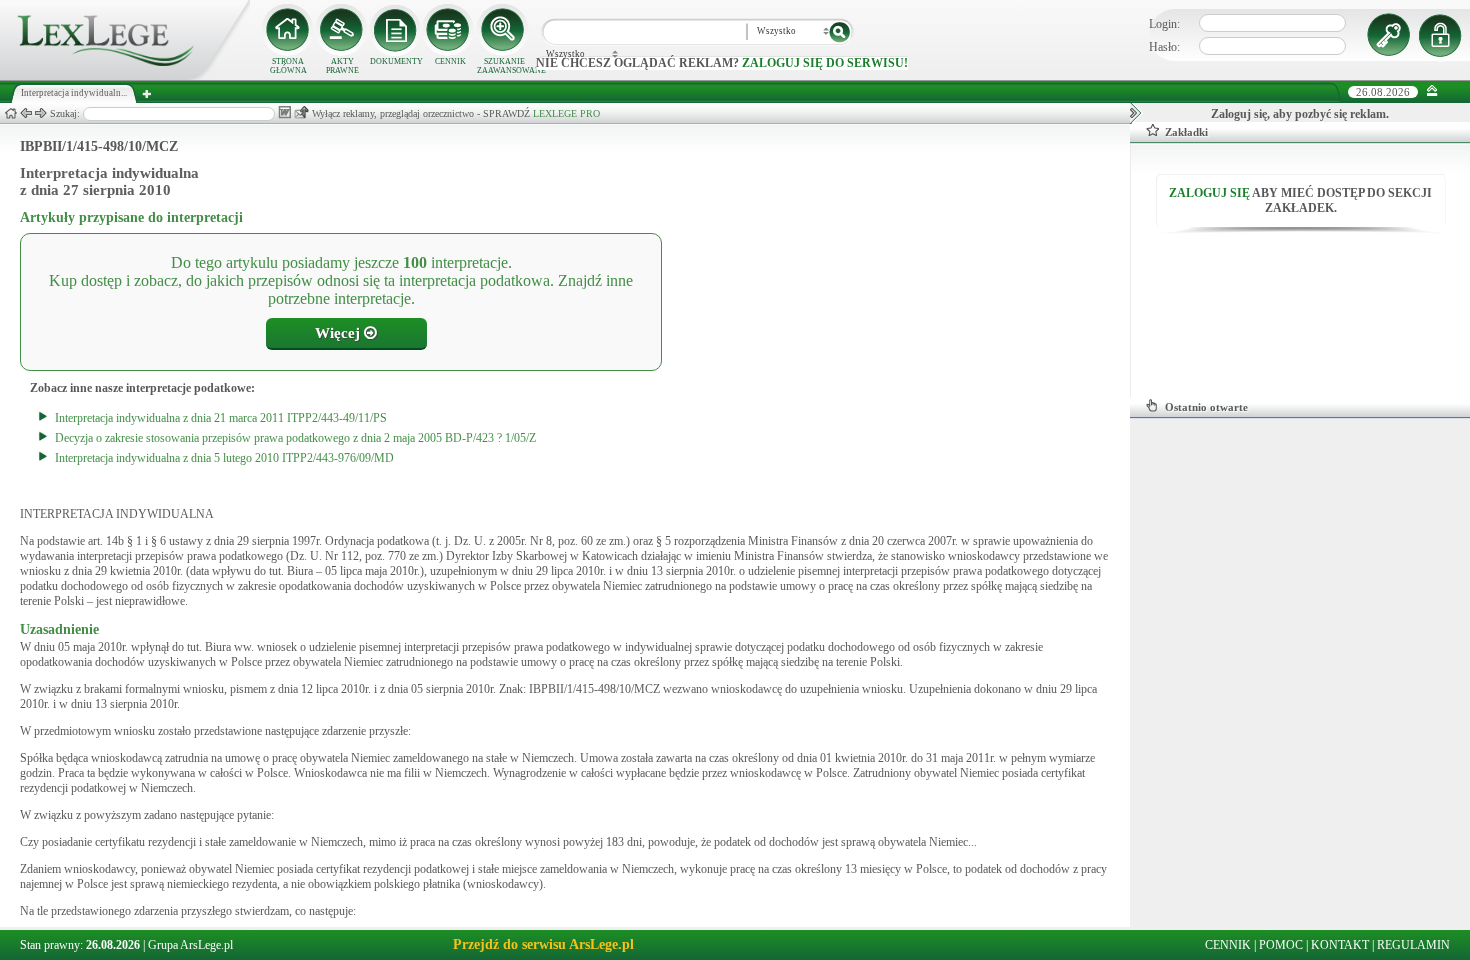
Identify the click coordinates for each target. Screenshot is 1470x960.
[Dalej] (41, 113)
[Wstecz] (26, 113)
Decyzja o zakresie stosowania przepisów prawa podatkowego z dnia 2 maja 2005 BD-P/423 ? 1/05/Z (295, 438)
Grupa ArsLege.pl (190, 945)
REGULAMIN (1413, 945)
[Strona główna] (125, 76)
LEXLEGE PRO (566, 113)
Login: (1164, 24)
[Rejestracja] (1443, 35)
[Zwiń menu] (1432, 91)
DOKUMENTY (396, 61)
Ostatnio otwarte (1206, 407)
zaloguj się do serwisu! (825, 63)
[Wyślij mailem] (301, 112)
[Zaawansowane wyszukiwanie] (504, 30)
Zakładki (1186, 132)
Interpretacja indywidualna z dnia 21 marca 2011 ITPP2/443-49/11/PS (221, 418)
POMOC (1281, 945)
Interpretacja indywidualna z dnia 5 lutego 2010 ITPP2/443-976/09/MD (224, 458)
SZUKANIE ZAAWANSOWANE (504, 66)
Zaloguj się (1209, 193)
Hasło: (1164, 47)
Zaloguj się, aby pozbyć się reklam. (1300, 114)
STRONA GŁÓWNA (288, 66)
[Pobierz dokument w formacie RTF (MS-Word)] (284, 112)
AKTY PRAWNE (342, 66)
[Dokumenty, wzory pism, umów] (396, 30)
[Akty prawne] (342, 30)
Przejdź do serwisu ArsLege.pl (543, 944)
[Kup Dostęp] (450, 30)
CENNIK (450, 61)
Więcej (339, 333)
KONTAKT (1340, 945)
